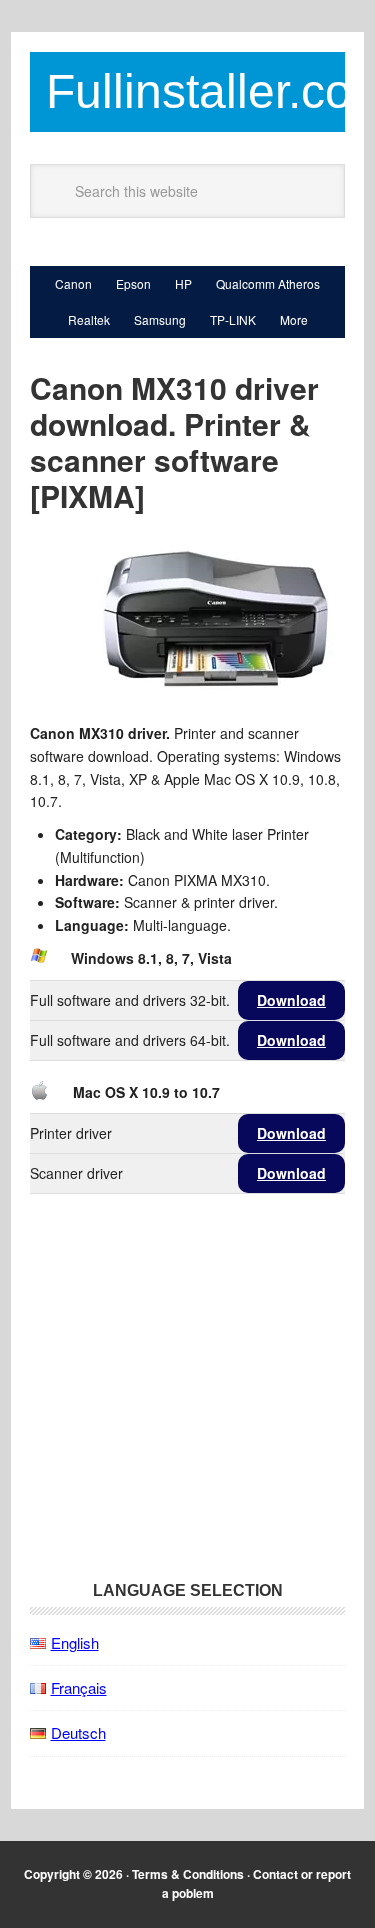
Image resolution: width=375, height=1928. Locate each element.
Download (291, 1000)
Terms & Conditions (188, 1874)
